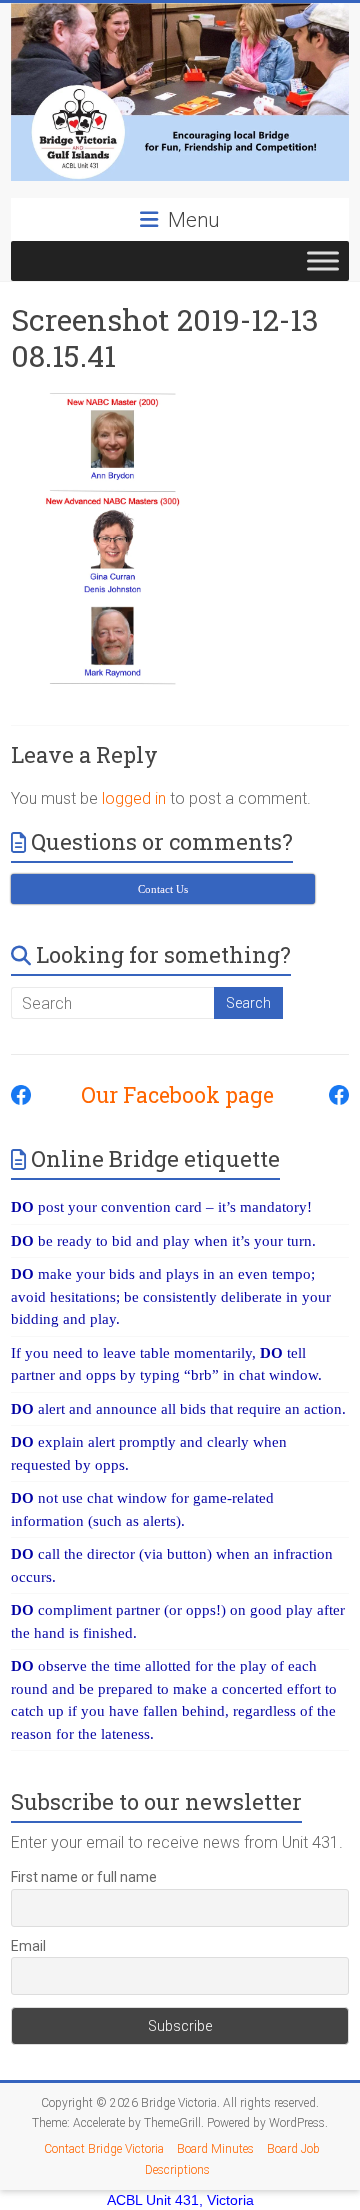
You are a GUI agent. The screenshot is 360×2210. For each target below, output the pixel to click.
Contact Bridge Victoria (104, 2149)
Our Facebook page (167, 1095)
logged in (134, 798)
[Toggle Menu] (323, 260)
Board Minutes (215, 2149)
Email (28, 1946)
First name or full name (84, 1877)
